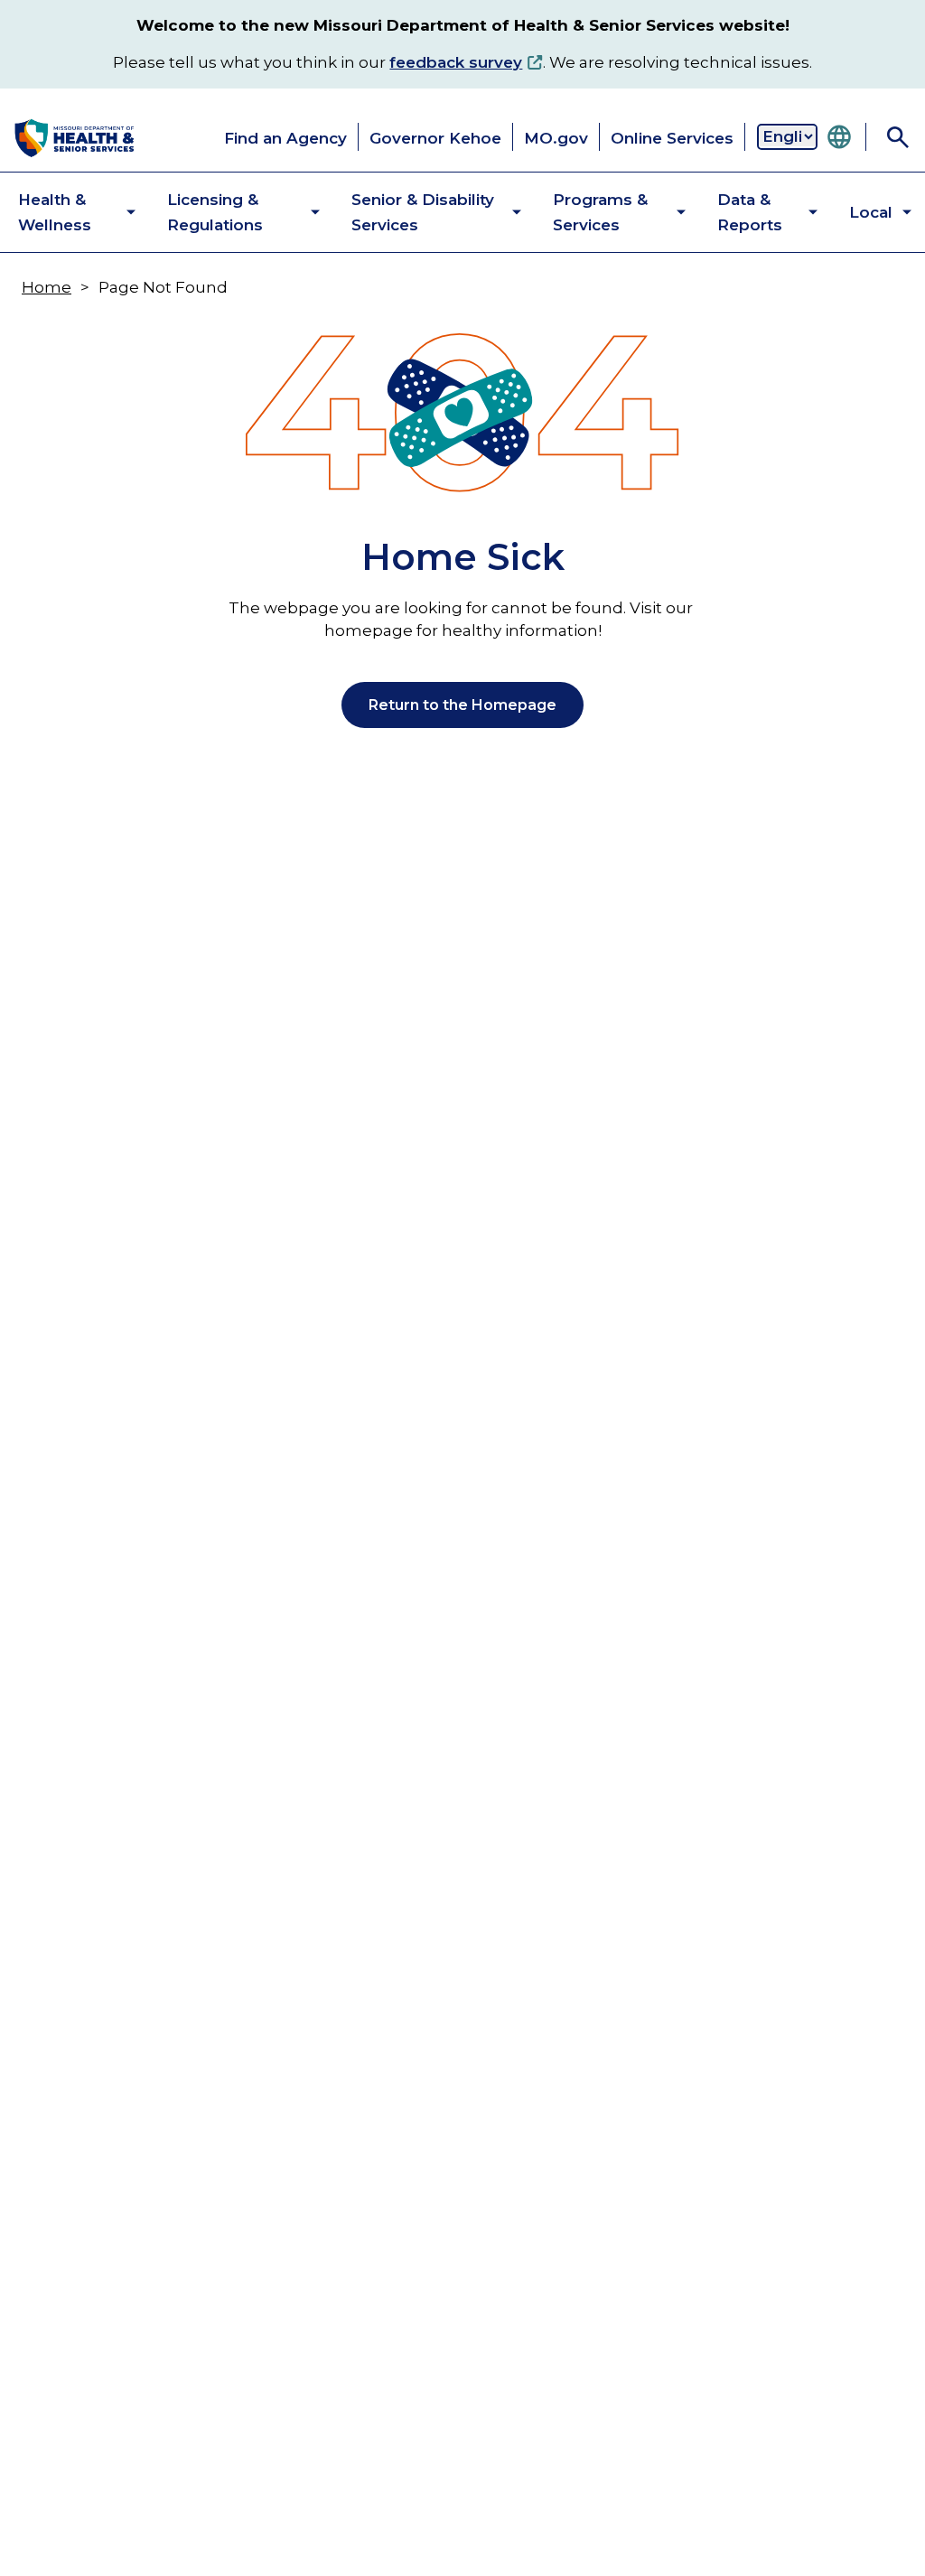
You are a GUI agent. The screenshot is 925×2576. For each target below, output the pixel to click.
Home (47, 287)
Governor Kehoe (435, 138)
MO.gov (556, 138)
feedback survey (456, 62)
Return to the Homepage (462, 705)
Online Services (672, 138)
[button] (62, 212)
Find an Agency (285, 138)
